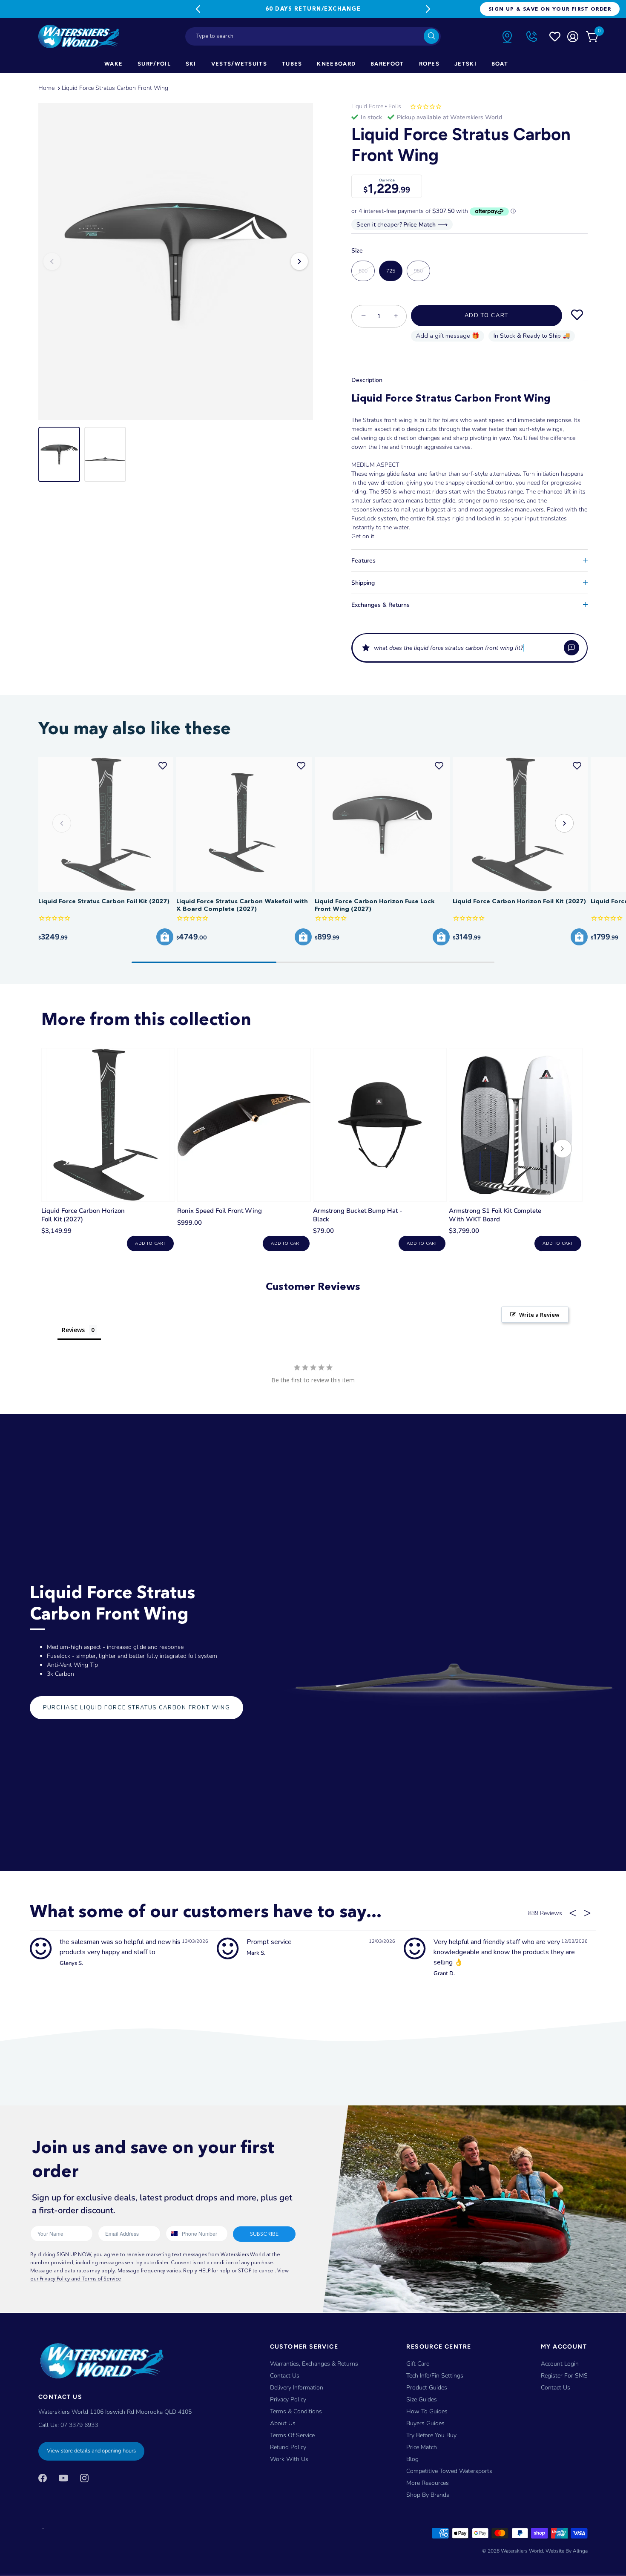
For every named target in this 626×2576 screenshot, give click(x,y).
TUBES (292, 64)
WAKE (113, 64)
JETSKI (465, 64)
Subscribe (264, 2234)
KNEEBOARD (336, 64)
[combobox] (313, 36)
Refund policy (288, 2447)
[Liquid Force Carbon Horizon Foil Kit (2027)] (520, 825)
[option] (176, 261)
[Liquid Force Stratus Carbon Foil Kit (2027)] (106, 825)
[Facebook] (43, 2478)
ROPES (429, 64)
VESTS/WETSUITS (239, 64)
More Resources (428, 2483)
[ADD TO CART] (165, 937)
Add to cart (150, 1243)
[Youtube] (63, 2478)
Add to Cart (487, 316)
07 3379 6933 (79, 2425)
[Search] (431, 36)
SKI (191, 64)
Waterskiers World (522, 2551)
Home (46, 88)
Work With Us (289, 2459)
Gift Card (418, 2364)
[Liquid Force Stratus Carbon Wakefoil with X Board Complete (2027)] (244, 825)
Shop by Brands (428, 2495)
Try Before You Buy (431, 2435)
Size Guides (422, 2399)
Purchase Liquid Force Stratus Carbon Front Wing (136, 1708)
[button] (469, 648)
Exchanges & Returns (380, 605)
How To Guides (427, 2411)
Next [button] (299, 261)
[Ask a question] (571, 648)
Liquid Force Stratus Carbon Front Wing (115, 88)
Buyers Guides (425, 2423)
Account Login (560, 2364)
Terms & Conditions (296, 2411)
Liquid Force (367, 106)
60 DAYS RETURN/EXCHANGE (313, 9)
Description (367, 380)
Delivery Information (297, 2388)
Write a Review (539, 1315)
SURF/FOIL (154, 64)
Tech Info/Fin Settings (435, 2376)
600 (363, 271)
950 (418, 271)
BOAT (500, 64)
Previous (198, 9)
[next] (563, 1150)
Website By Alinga (567, 2551)
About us (283, 2423)
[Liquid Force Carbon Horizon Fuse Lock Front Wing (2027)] (382, 825)
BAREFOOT (387, 64)
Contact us (556, 2388)
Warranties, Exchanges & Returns (314, 2364)
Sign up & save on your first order (550, 9)
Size (357, 251)
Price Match (422, 2447)
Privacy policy (288, 2399)
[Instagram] (84, 2478)
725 (391, 271)
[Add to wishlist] (577, 316)
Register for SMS (564, 2376)
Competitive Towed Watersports (449, 2471)
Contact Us (285, 2376)
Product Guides (427, 2388)
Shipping (363, 583)
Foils (395, 106)
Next (428, 9)
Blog (412, 2459)
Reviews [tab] (73, 1330)
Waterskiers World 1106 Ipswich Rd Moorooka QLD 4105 (115, 2412)
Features (363, 561)
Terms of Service (292, 2435)
